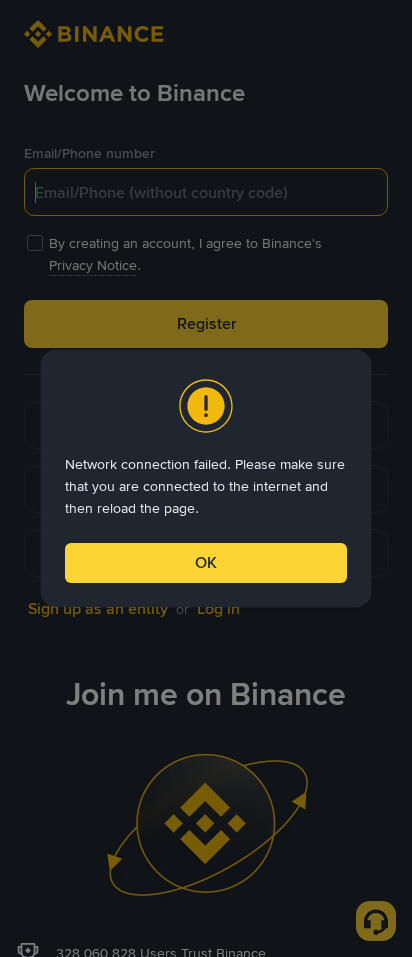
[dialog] (206, 478)
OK (206, 562)
